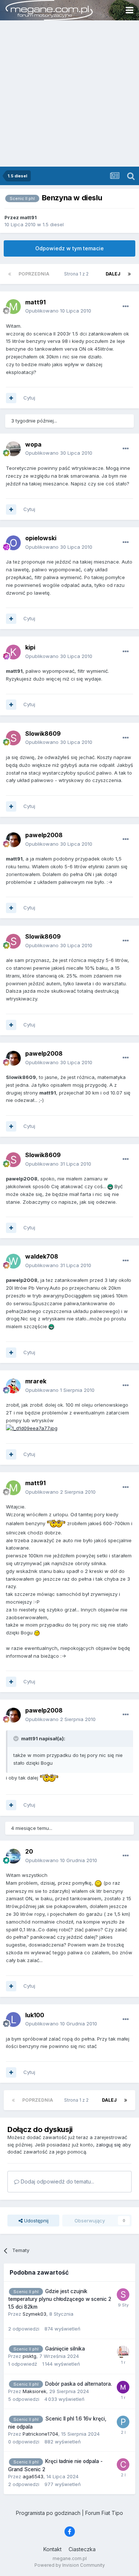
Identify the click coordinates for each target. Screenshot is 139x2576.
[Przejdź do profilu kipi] (13, 652)
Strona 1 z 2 (77, 274)
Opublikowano (58, 311)
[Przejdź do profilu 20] (13, 1856)
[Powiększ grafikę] (32, 1428)
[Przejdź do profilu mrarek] (13, 1386)
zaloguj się (108, 2145)
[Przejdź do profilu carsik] (123, 2465)
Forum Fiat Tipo (104, 2513)
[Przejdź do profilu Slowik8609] (13, 738)
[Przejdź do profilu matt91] (13, 307)
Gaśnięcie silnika (65, 2349)
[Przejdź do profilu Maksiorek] (123, 2387)
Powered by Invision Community (70, 2565)
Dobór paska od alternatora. (79, 2384)
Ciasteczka (82, 2549)
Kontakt (52, 2549)
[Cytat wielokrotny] (11, 398)
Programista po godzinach (48, 2513)
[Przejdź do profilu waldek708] (13, 1261)
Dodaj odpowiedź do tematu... (57, 2181)
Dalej (113, 274)
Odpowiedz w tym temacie (69, 248)
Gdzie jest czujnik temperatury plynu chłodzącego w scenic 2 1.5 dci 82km (60, 2299)
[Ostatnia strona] (129, 274)
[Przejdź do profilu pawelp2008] (13, 840)
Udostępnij (36, 2221)
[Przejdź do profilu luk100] (13, 2019)
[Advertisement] (69, 93)
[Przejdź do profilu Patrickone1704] (123, 2422)
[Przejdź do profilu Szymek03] (123, 2295)
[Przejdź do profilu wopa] (13, 449)
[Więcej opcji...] (126, 307)
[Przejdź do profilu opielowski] (13, 543)
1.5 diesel (53, 224)
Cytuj (29, 398)
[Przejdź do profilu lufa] (123, 2352)
